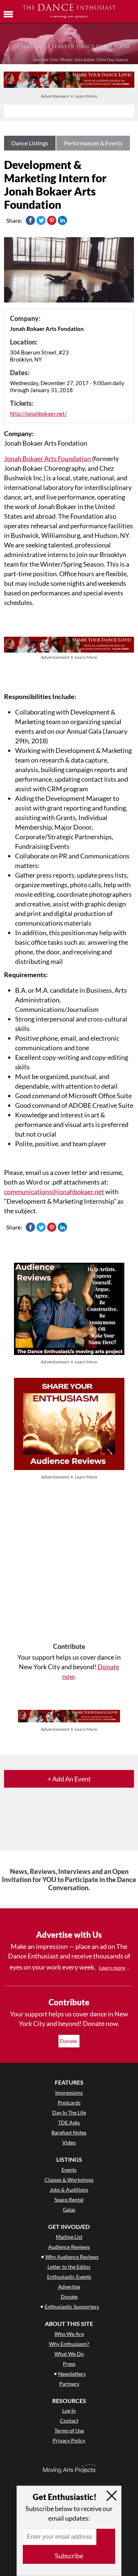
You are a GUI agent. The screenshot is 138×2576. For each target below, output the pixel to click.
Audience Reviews (69, 2247)
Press (69, 2364)
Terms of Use (69, 2430)
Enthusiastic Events (69, 2277)
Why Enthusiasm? (69, 2344)
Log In (69, 2411)
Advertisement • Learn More (69, 96)
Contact (69, 2421)
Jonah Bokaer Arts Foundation (47, 459)
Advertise (69, 2287)
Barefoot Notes (69, 2132)
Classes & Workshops (69, 2180)
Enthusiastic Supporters (72, 2307)
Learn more (112, 1968)
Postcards (69, 2103)
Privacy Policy (69, 2440)
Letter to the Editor (69, 2267)
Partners (69, 2384)
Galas (69, 2210)
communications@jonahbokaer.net (54, 1192)
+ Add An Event (69, 1779)
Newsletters (72, 2374)
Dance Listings (30, 143)
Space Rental (69, 2200)
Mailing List (69, 2237)
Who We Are (69, 2334)
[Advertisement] (69, 1562)
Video (69, 2142)
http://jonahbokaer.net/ (38, 414)
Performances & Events (93, 143)
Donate (69, 2041)
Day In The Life (69, 2112)
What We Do (69, 2354)
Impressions (69, 2093)
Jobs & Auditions (69, 2190)
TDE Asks (69, 2122)
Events (69, 2170)
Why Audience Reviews (72, 2257)
